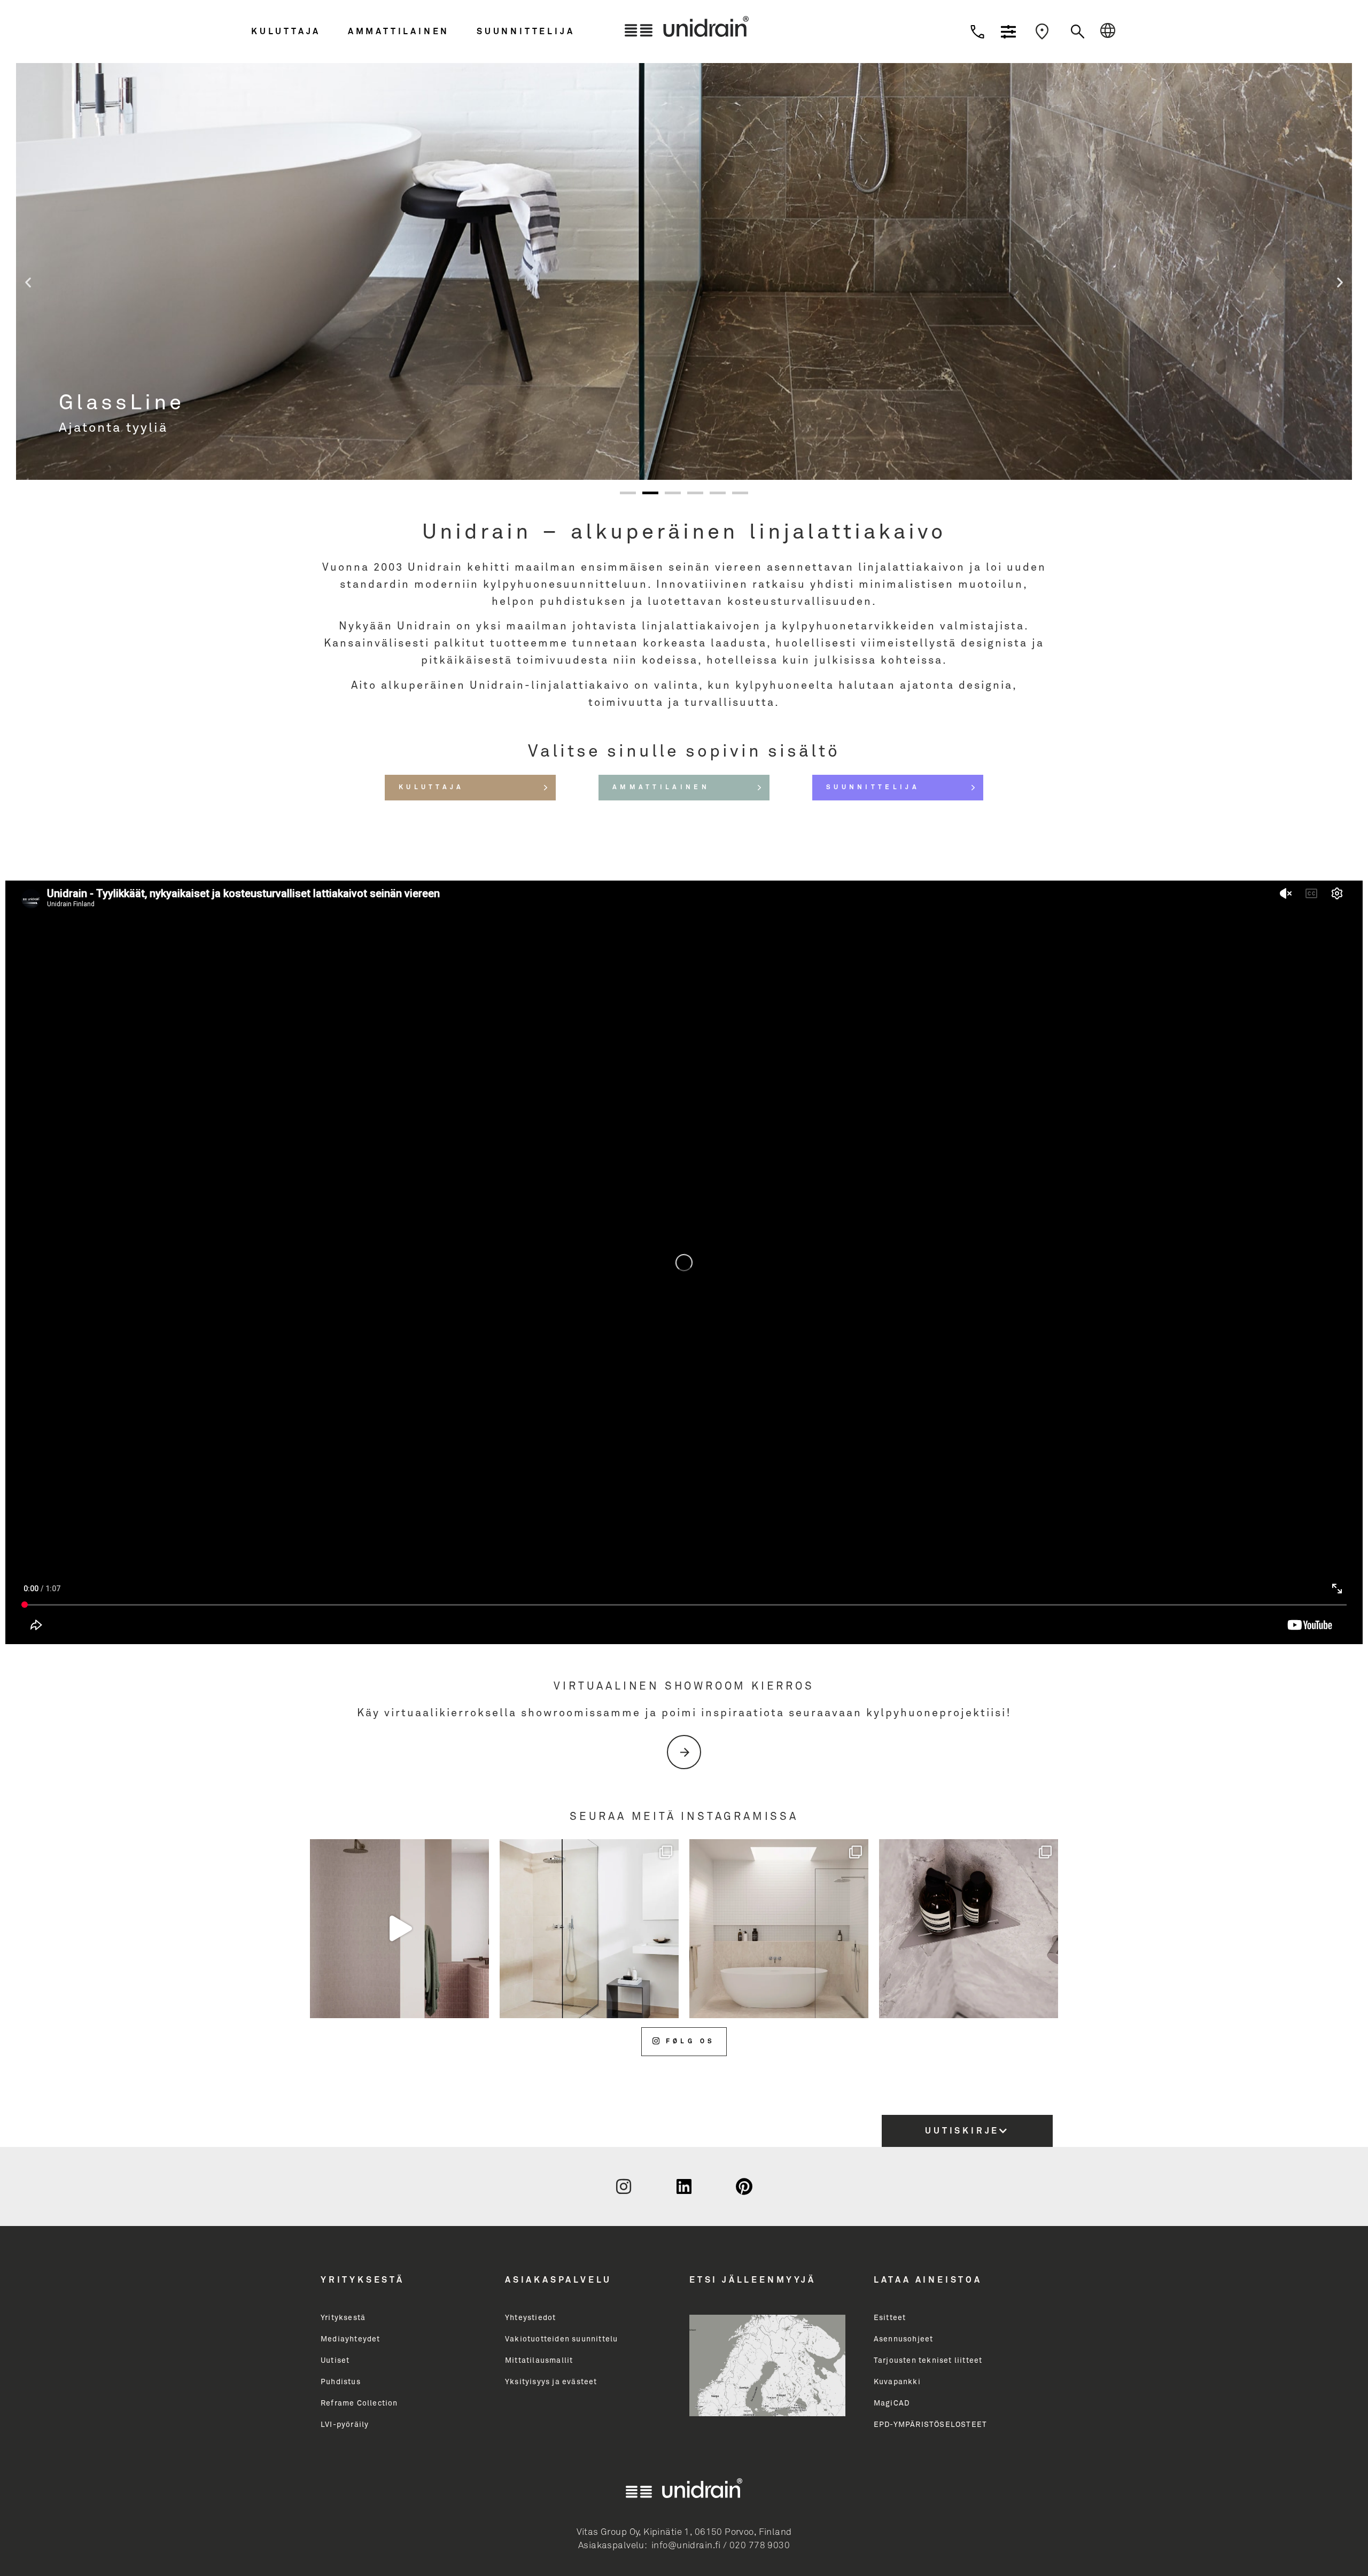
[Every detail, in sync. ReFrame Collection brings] (969, 1929)
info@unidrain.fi (686, 2546)
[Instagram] (624, 2186)
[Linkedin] (684, 2186)
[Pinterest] (744, 2186)
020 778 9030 (760, 2546)
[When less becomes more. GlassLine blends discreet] (589, 1929)
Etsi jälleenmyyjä (753, 2280)
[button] (297, 32)
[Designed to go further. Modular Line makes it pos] (779, 1929)
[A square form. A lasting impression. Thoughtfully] (399, 1929)
